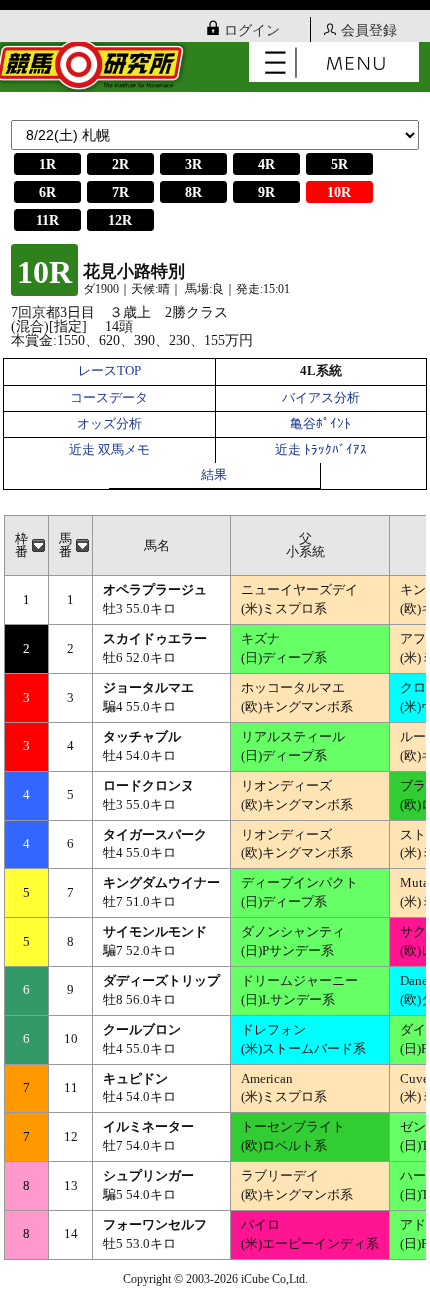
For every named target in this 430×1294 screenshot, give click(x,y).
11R (47, 220)
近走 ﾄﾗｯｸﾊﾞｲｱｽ (321, 450)
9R (266, 192)
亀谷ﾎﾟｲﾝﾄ (320, 424)
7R (120, 192)
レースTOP (109, 371)
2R (120, 164)
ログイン (252, 30)
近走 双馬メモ (109, 450)
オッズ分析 (109, 424)
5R (339, 164)
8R (193, 192)
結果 (214, 475)
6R (47, 192)
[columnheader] (27, 546)
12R (120, 220)
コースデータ (109, 398)
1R (47, 164)
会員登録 (369, 30)
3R (193, 164)
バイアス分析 (321, 398)
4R (266, 164)
